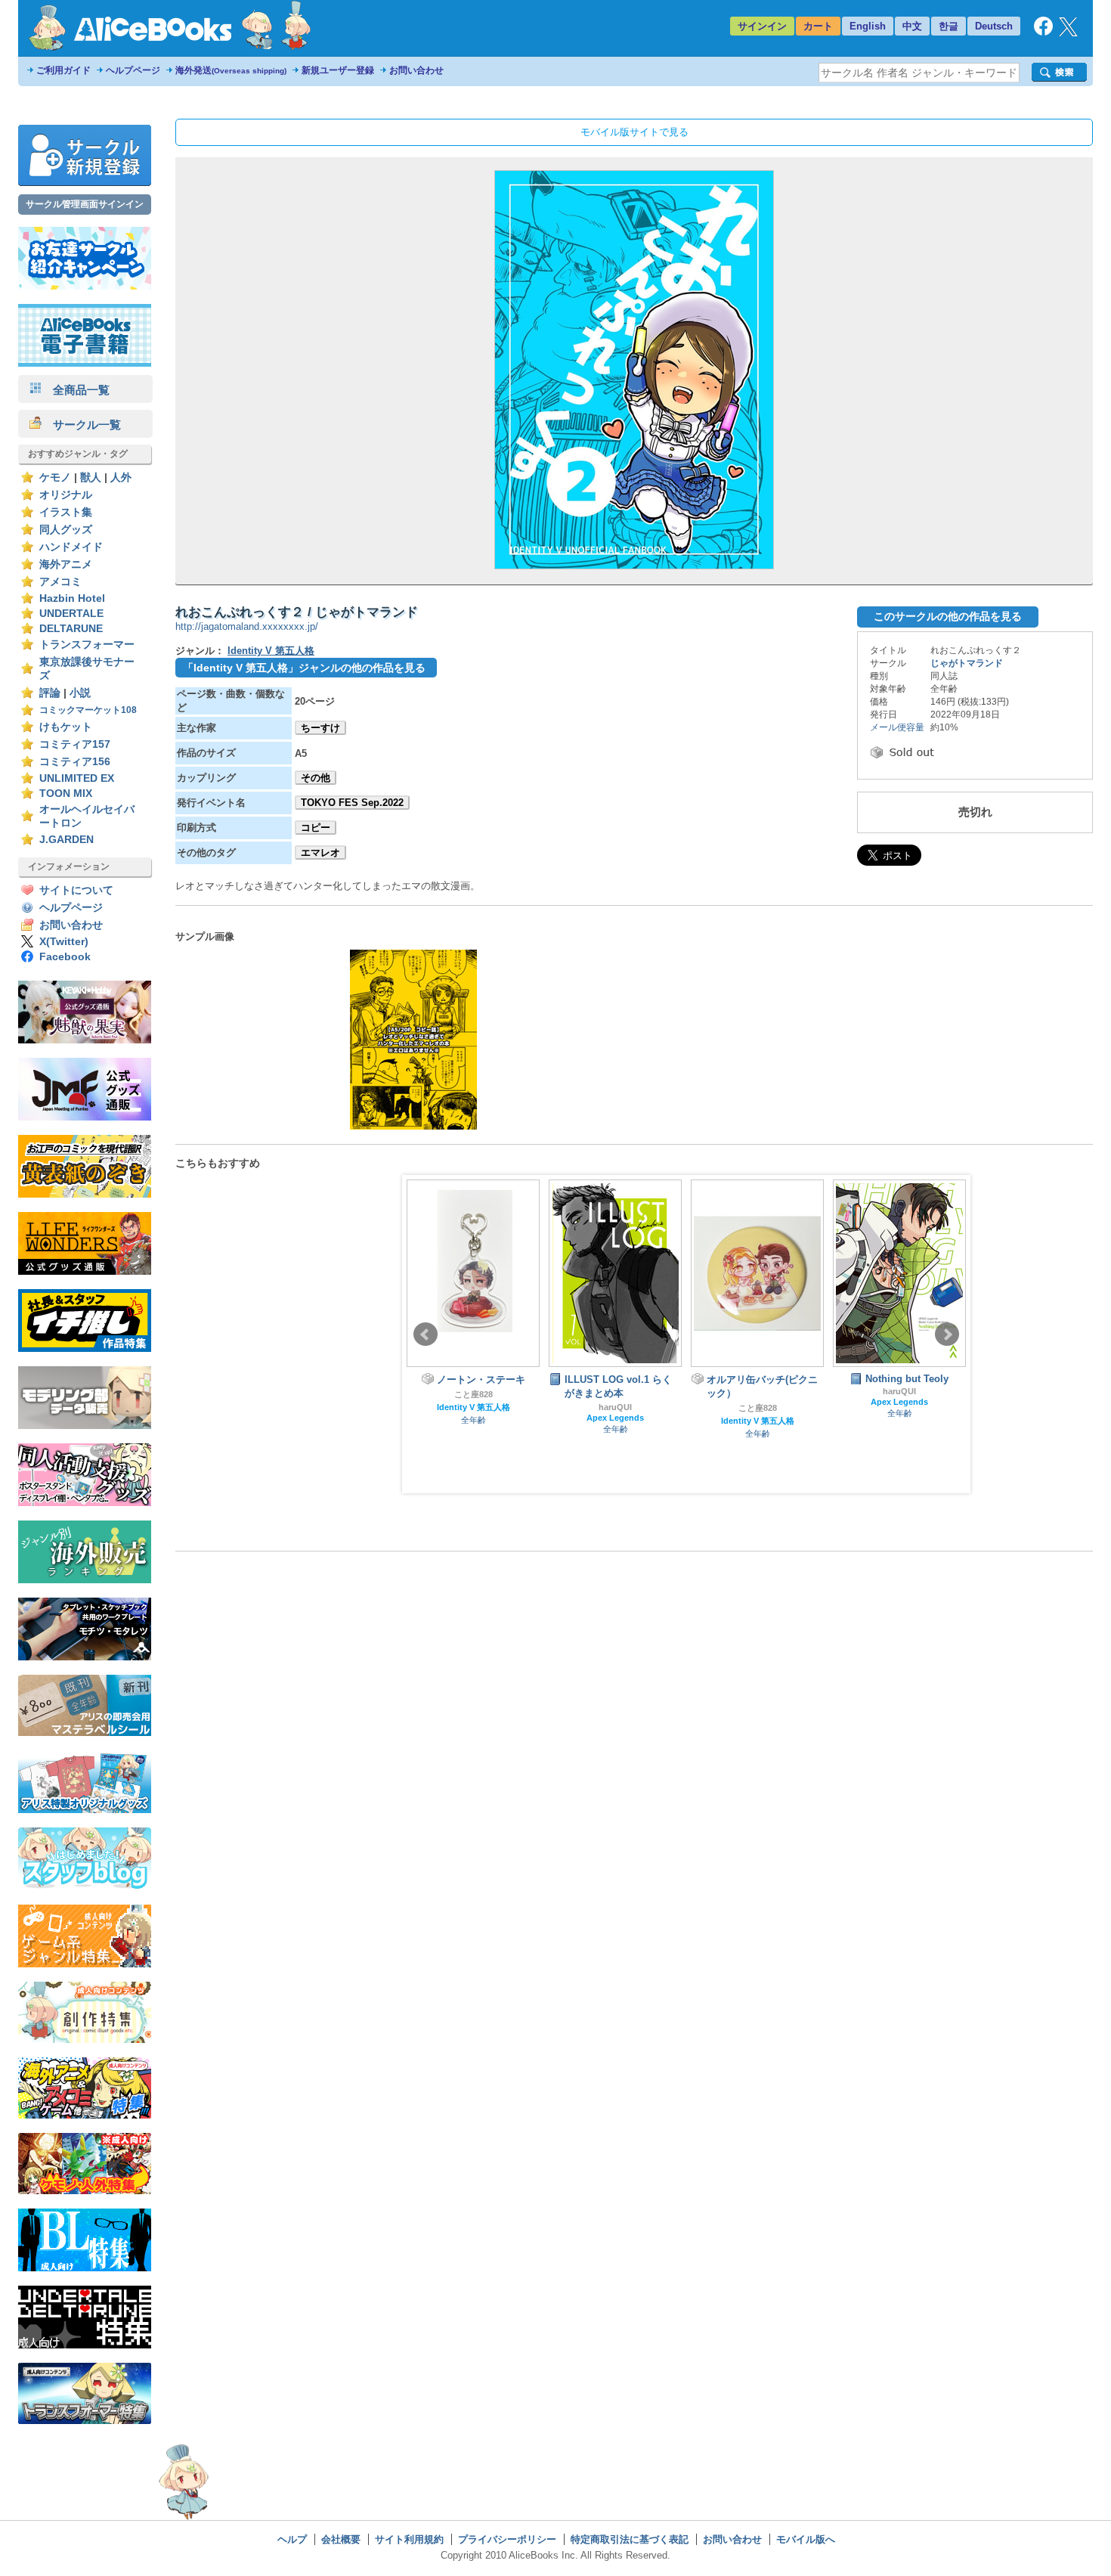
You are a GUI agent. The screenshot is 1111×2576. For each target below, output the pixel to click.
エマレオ (320, 852)
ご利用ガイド (63, 70)
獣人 (91, 477)
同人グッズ (66, 530)
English (868, 26)
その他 (316, 778)
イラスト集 (66, 512)
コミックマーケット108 (88, 710)
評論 (50, 693)
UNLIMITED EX (77, 778)
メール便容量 (897, 727)
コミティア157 (75, 744)
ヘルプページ (133, 70)
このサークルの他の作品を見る (948, 616)
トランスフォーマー (87, 645)
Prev (426, 1334)
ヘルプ (292, 2539)
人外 (121, 477)
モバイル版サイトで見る (634, 132)
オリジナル (66, 495)
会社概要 (341, 2539)
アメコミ (60, 582)
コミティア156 (75, 762)
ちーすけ (320, 728)
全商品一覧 (76, 390)
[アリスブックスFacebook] (1043, 32)
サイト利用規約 (409, 2539)
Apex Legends (615, 1418)
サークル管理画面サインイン (85, 204)
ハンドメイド (71, 547)
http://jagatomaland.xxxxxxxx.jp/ (247, 626)
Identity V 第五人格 (271, 651)
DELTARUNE (71, 629)
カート (818, 26)
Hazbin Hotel (72, 598)
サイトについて (76, 890)
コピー (316, 828)
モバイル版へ (806, 2539)
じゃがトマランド (967, 663)
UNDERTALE (71, 614)
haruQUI (615, 1407)
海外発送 (231, 70)
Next (947, 1334)
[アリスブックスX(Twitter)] (1068, 33)
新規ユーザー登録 (338, 70)
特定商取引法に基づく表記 (630, 2539)
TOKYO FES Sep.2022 (352, 803)
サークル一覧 (81, 425)
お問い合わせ (416, 70)
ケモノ (55, 477)
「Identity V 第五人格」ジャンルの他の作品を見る (304, 668)
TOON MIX (66, 794)
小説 (80, 693)
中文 (912, 26)
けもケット (66, 727)
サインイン (762, 26)
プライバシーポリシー (507, 2539)
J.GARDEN (67, 840)
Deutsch (994, 26)
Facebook (65, 957)
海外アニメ (66, 564)
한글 (949, 26)
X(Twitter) (64, 942)
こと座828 (473, 1394)
